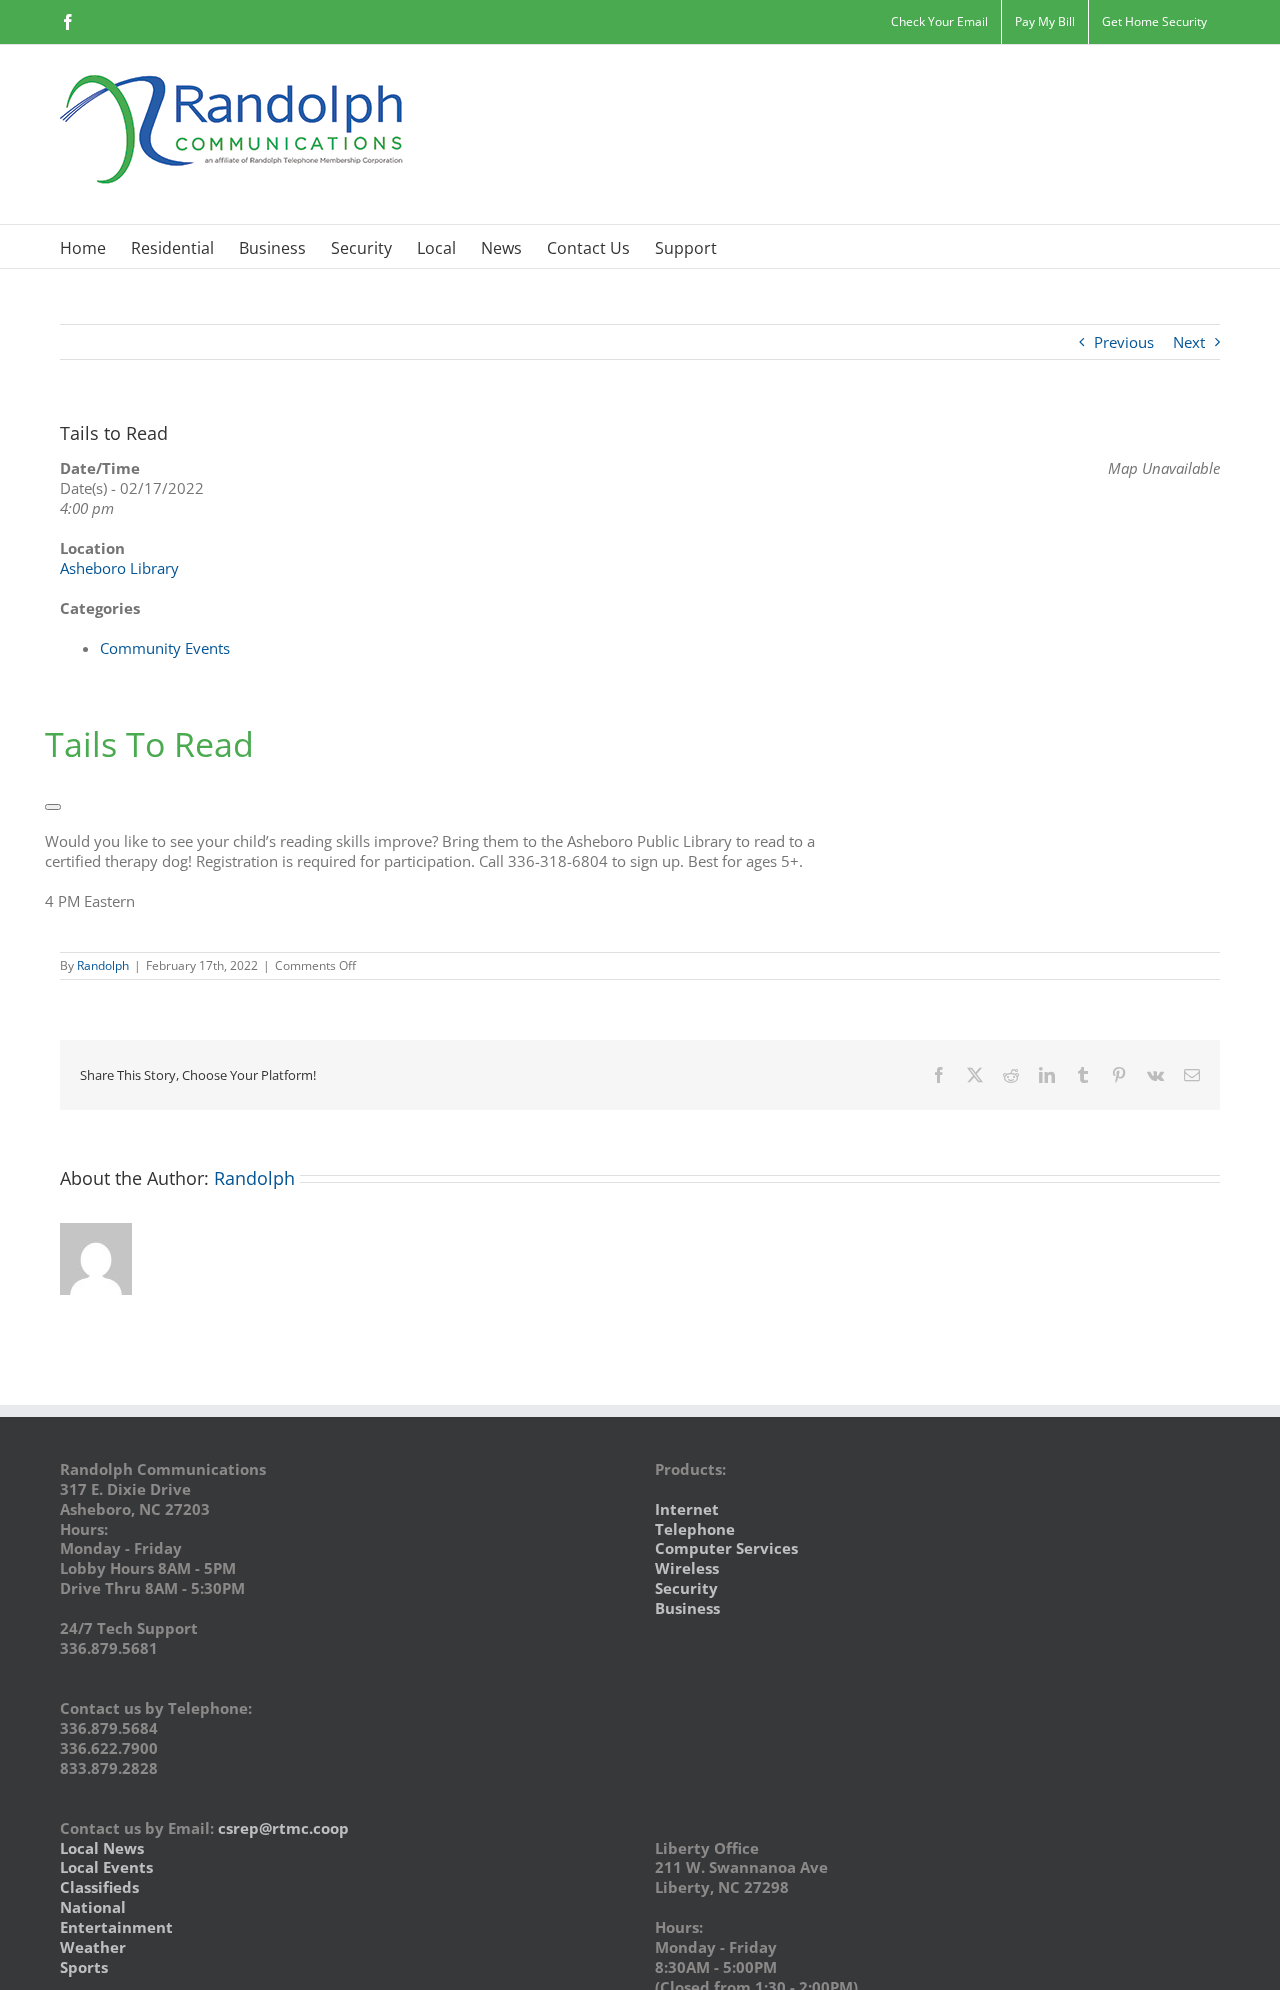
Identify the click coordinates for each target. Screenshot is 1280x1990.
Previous (1124, 342)
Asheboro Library (119, 568)
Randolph (103, 965)
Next (1189, 342)
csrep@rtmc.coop (283, 1828)
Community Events (165, 648)
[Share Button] (53, 807)
